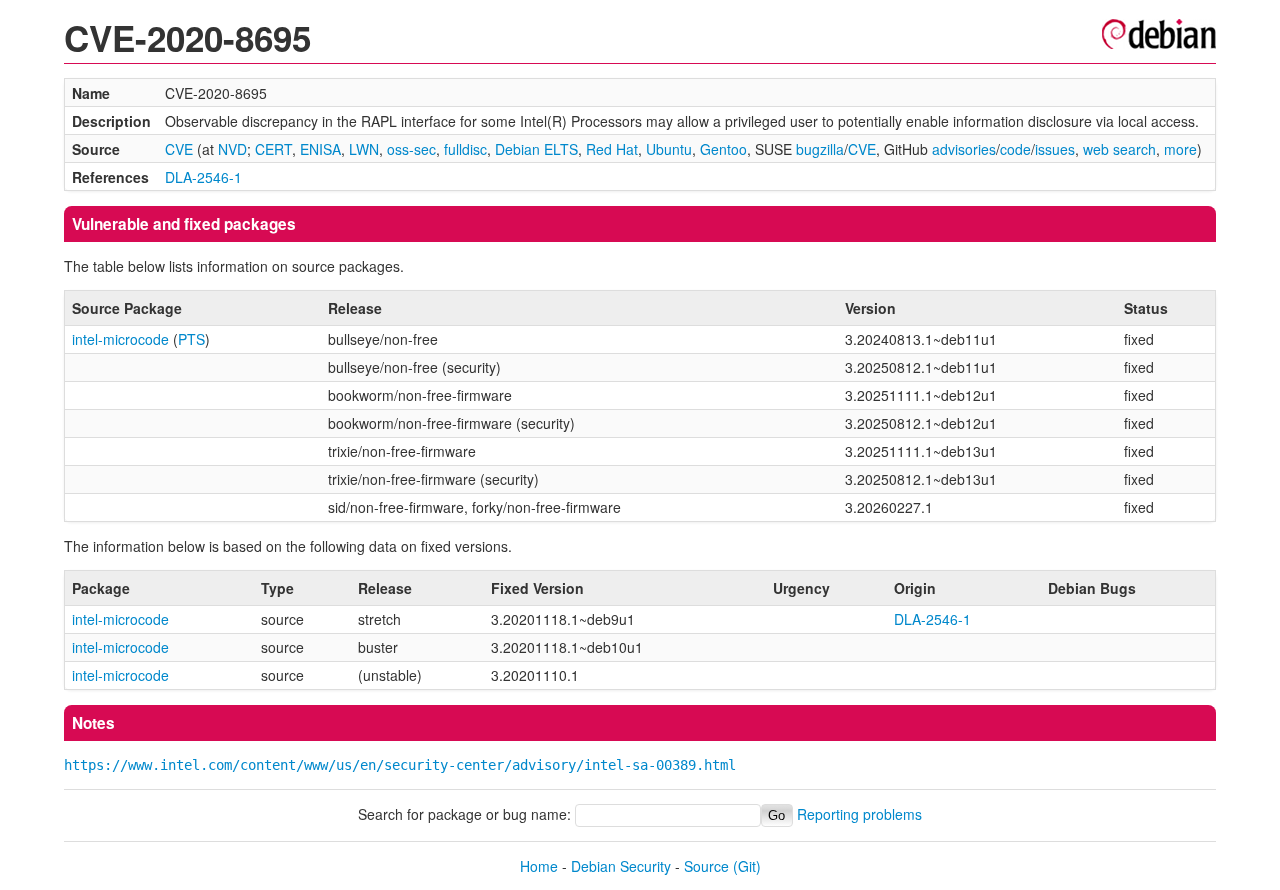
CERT (273, 149)
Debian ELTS (536, 149)
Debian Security (621, 866)
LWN (364, 149)
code (1015, 149)
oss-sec (411, 149)
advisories (964, 149)
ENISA (320, 149)
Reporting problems (859, 814)
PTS (191, 339)
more (1180, 149)
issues (1055, 149)
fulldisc (465, 149)
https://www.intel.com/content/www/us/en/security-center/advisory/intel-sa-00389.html (400, 765)
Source (706, 866)
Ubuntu (669, 149)
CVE (179, 149)
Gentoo (723, 149)
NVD (232, 149)
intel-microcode (120, 339)
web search (1119, 149)
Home (539, 866)
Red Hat (612, 149)
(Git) (747, 866)
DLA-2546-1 (203, 177)
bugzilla (820, 149)
